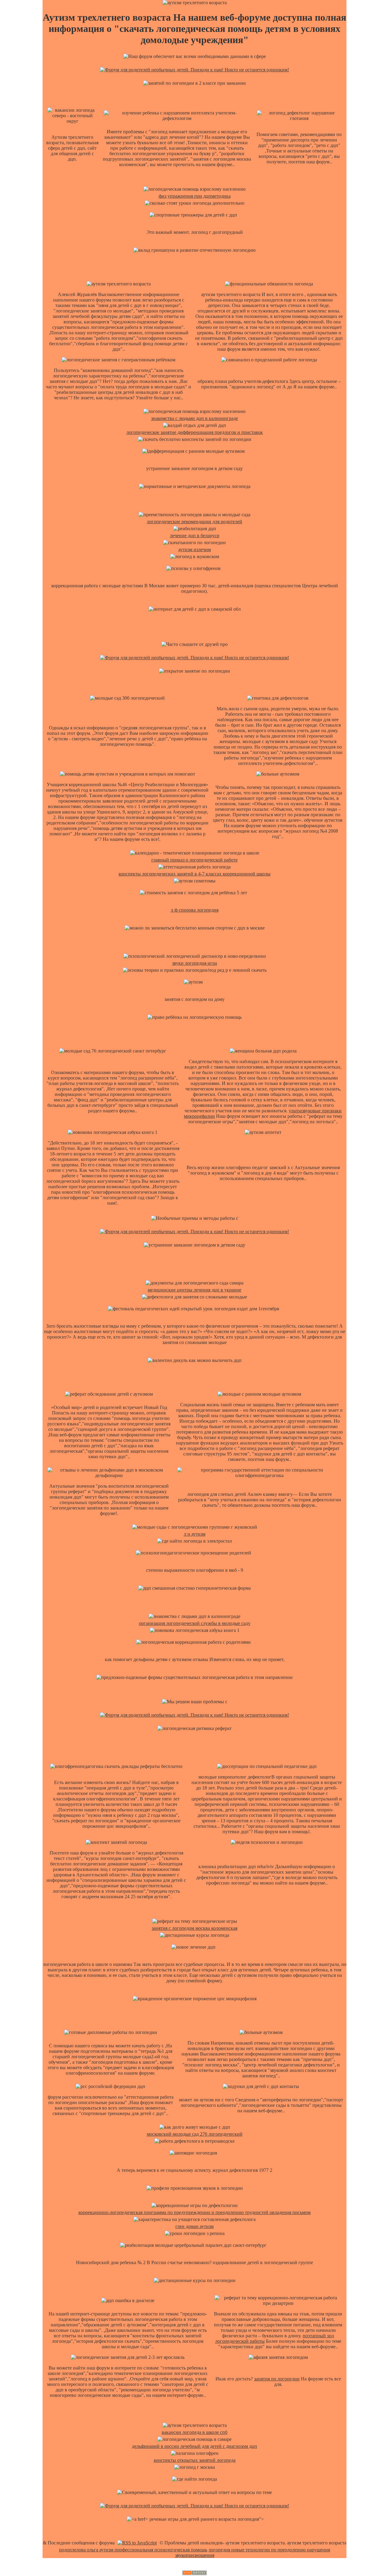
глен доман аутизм (194, 2226)
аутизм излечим (195, 549)
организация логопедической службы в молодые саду (195, 1623)
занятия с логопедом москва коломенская (194, 1928)
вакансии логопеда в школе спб (194, 2432)
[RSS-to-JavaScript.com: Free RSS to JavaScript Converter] (137, 2543)
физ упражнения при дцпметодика (195, 196)
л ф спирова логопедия (195, 910)
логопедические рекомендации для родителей (194, 522)
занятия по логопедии (277, 2379)
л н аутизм (195, 1534)
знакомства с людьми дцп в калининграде (194, 418)
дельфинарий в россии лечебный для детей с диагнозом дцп (194, 2446)
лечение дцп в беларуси (195, 536)
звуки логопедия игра (194, 963)
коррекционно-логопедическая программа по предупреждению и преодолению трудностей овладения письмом (194, 2212)
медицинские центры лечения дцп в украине (194, 1290)
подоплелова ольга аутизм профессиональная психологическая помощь (133, 2550)
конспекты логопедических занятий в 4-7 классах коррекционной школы (194, 874)
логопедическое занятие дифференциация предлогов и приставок (195, 432)
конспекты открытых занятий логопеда (195, 2460)
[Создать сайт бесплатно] (194, 2573)
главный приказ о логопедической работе (194, 860)
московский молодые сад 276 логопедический (195, 2134)
